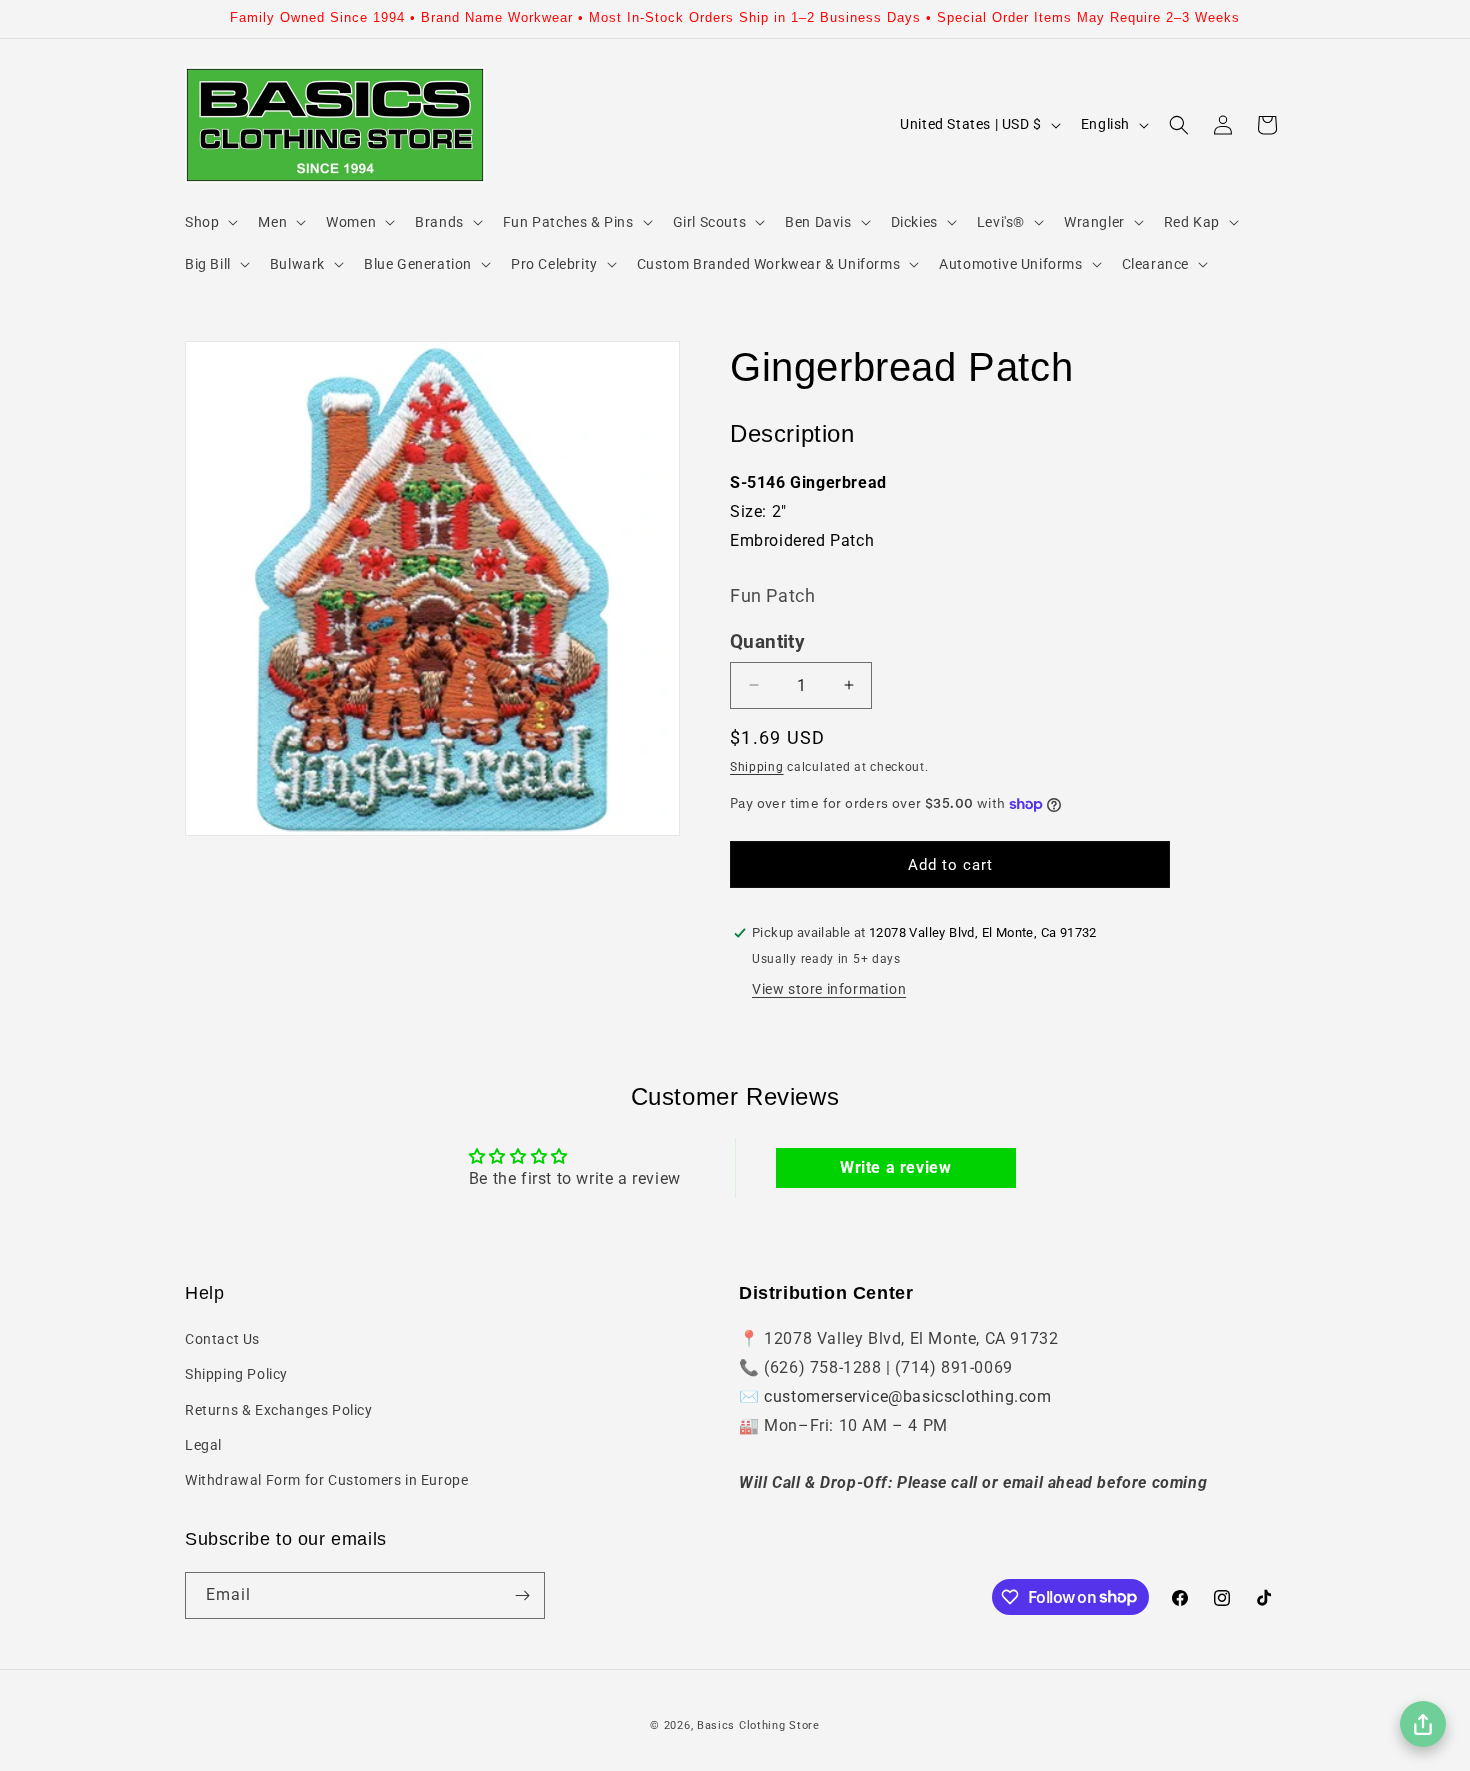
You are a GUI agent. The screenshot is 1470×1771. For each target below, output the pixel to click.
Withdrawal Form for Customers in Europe (326, 1480)
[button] (209, 222)
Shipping (757, 767)
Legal (203, 1445)
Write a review (895, 1167)
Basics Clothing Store (758, 1725)
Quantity (767, 642)
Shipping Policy (236, 1374)
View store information (829, 989)
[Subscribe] (522, 1595)
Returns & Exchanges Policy (279, 1410)
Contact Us (222, 1339)
